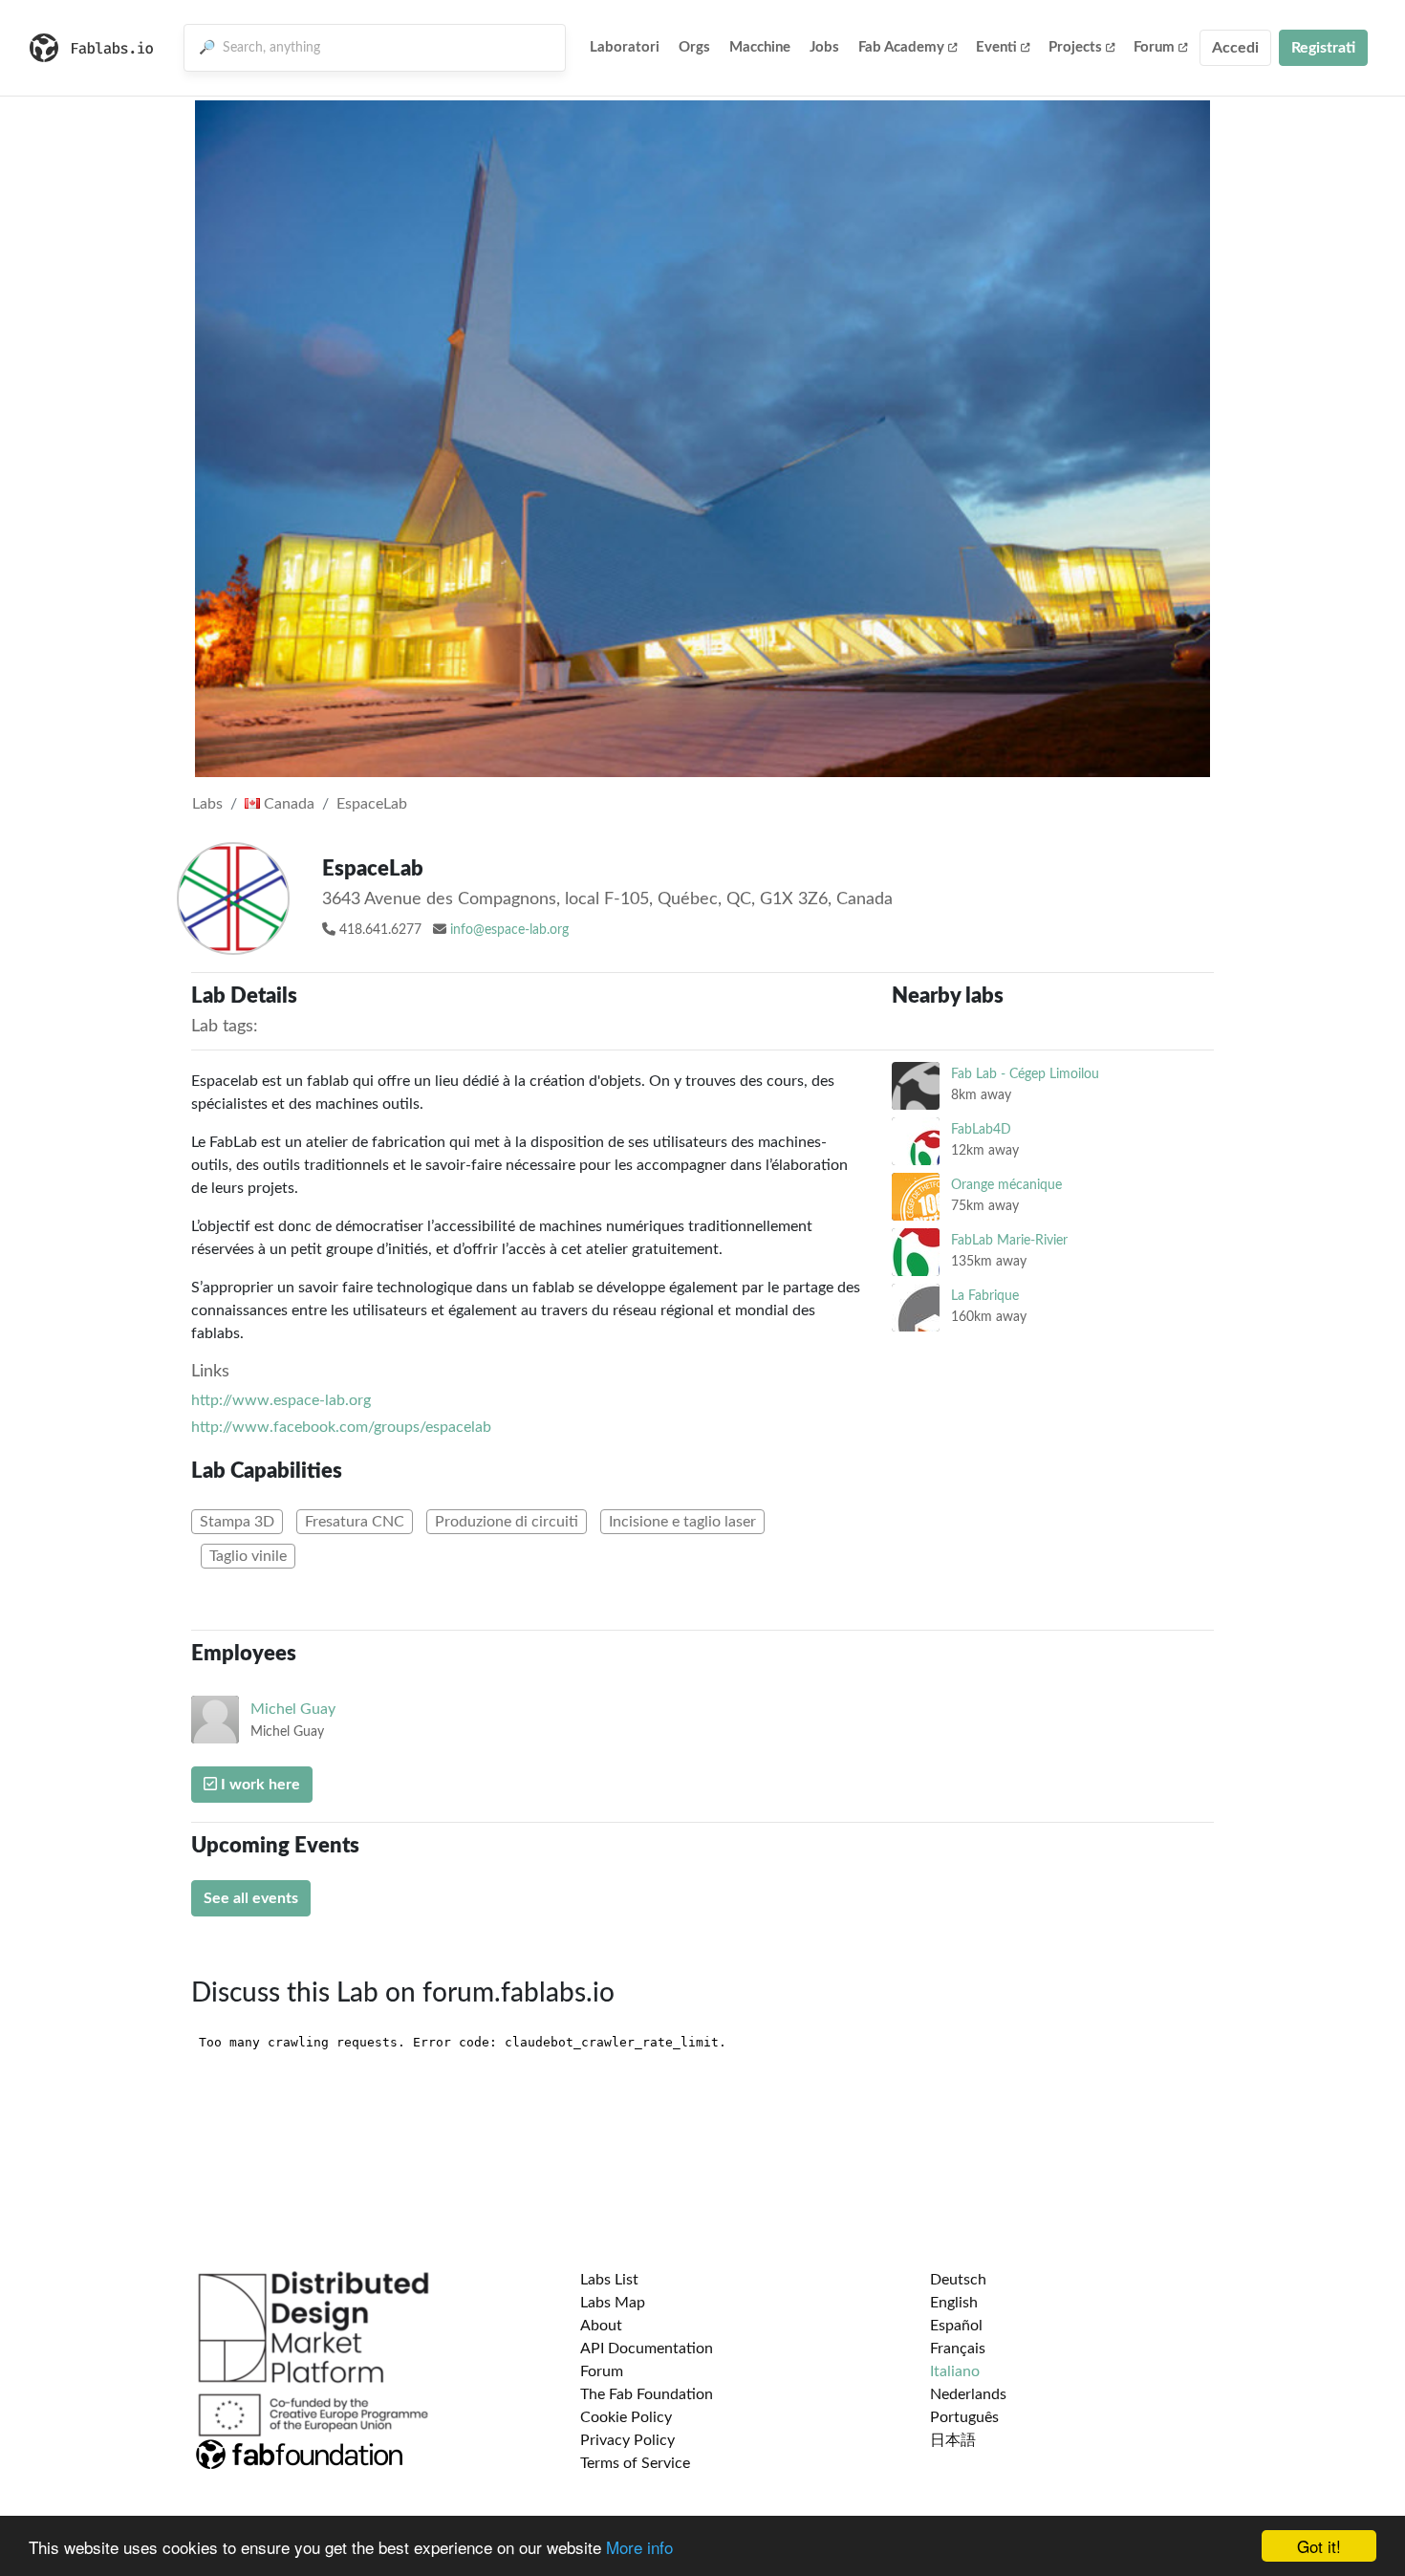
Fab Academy (901, 47)
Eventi (996, 47)
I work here (259, 1785)
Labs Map (613, 2303)
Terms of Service (635, 2463)
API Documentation (647, 2349)
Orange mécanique (1006, 1185)
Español (956, 2326)
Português (964, 2417)
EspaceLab (372, 804)
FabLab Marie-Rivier (1009, 1240)
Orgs (694, 47)
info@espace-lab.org (509, 930)
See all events (251, 1898)
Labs (207, 804)
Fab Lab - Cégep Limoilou (1025, 1074)
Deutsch (958, 2280)
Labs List (609, 2280)
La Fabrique (985, 1296)
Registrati (1323, 48)
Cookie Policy (626, 2417)
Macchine (760, 47)
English (954, 2303)
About (601, 2326)
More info (639, 2547)
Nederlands (968, 2394)
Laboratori (625, 47)
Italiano (955, 2371)
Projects (1075, 47)
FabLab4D (981, 1129)
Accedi (1235, 48)
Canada (287, 804)
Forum (1154, 47)
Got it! (1319, 2546)
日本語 (953, 2440)
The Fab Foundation (647, 2394)
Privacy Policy (627, 2440)
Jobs (824, 47)
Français (958, 2349)
